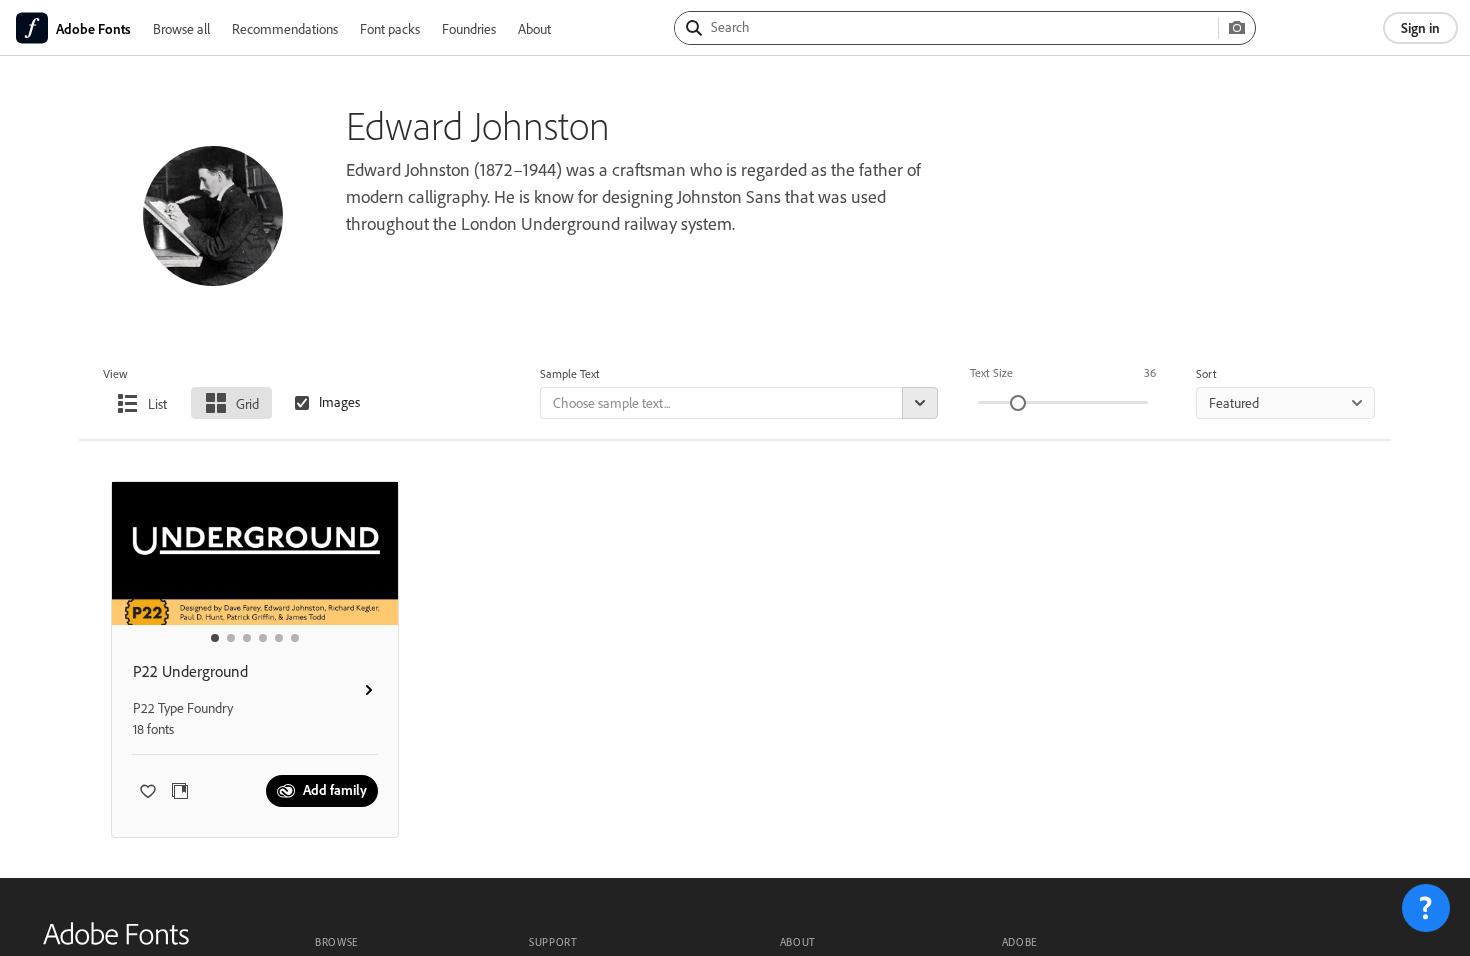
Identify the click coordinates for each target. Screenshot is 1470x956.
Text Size (991, 372)
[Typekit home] (116, 940)
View (115, 373)
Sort (1206, 373)
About (534, 28)
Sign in (1420, 27)
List (157, 403)
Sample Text (570, 373)
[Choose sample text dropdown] (920, 403)
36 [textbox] (1150, 372)
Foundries (469, 28)
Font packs (390, 28)
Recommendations (285, 28)
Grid (247, 403)
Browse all (181, 28)
